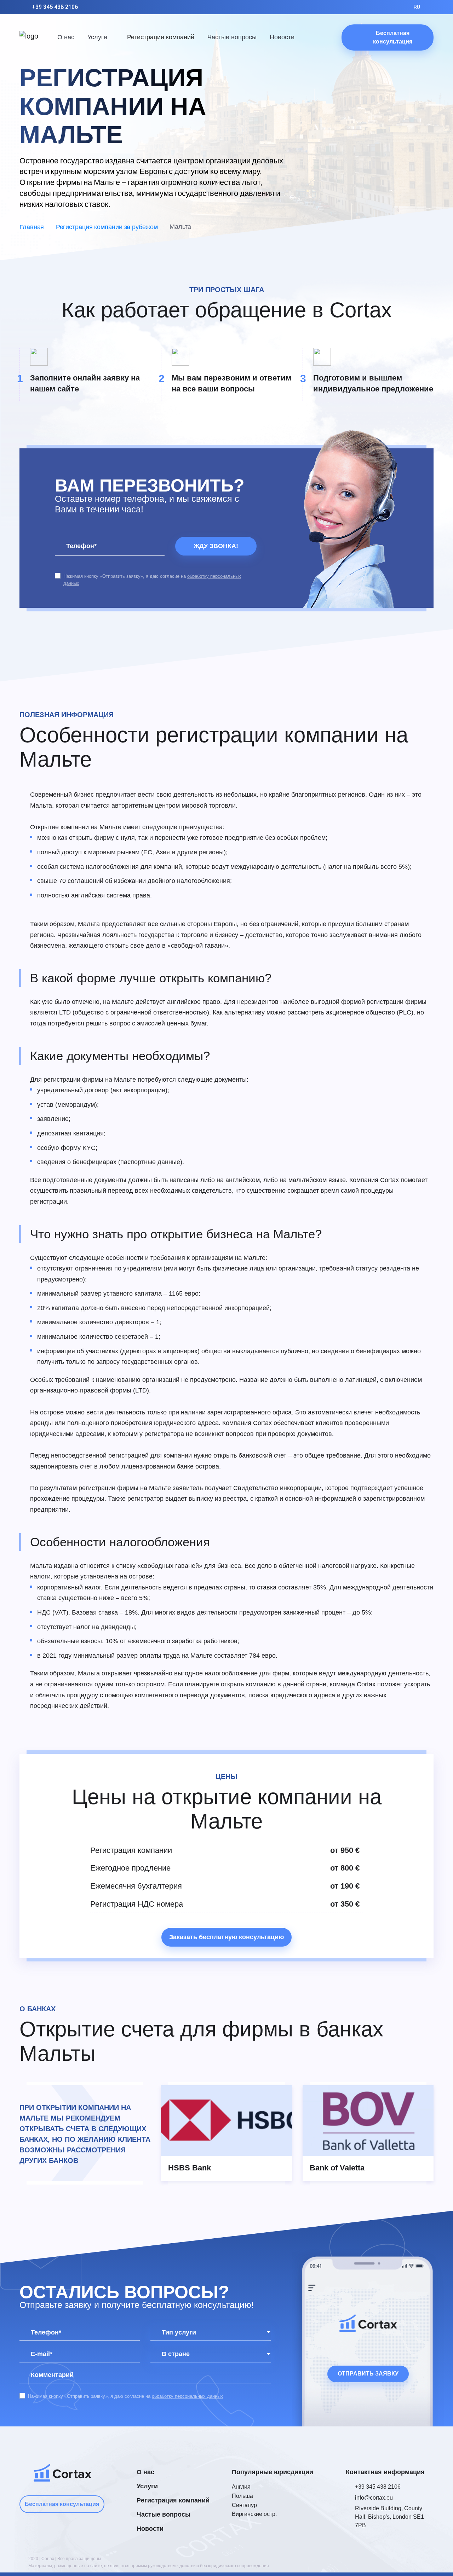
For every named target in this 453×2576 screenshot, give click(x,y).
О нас (66, 37)
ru (417, 7)
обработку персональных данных (187, 2396)
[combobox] (211, 2333)
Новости (282, 37)
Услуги (97, 37)
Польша (242, 2496)
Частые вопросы (232, 37)
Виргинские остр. (254, 2514)
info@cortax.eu (374, 2498)
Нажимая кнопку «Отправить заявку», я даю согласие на (152, 580)
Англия (241, 2487)
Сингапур (244, 2505)
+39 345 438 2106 (55, 7)
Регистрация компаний (161, 37)
